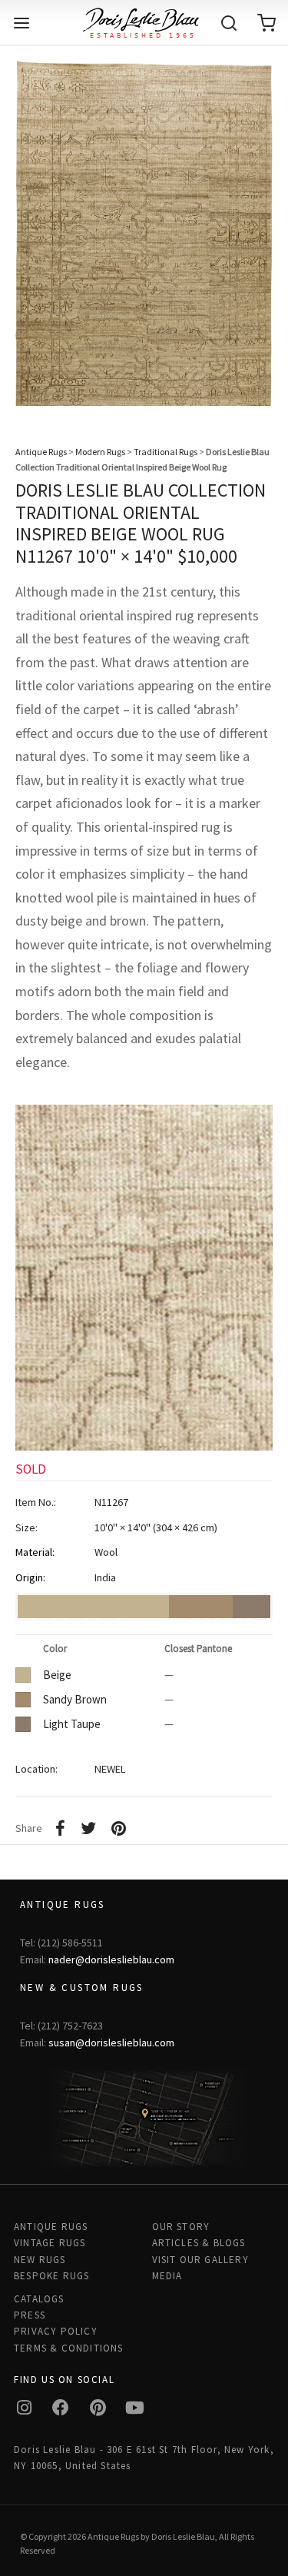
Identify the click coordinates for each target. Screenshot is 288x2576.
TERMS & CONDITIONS (69, 2348)
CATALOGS (39, 2299)
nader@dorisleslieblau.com (111, 1959)
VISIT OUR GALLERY (200, 2260)
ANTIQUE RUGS (51, 2227)
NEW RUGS (40, 2260)
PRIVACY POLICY (56, 2331)
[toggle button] (22, 23)
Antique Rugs (41, 452)
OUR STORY (181, 2227)
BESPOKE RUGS (51, 2276)
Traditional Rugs (166, 452)
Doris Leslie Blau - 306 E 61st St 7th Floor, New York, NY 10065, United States (144, 2458)
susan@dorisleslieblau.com (111, 2043)
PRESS (30, 2315)
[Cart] (266, 23)
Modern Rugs (100, 452)
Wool (106, 1552)
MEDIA (167, 2276)
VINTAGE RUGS (50, 2243)
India (105, 1577)
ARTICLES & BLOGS (199, 2243)
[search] (229, 23)
